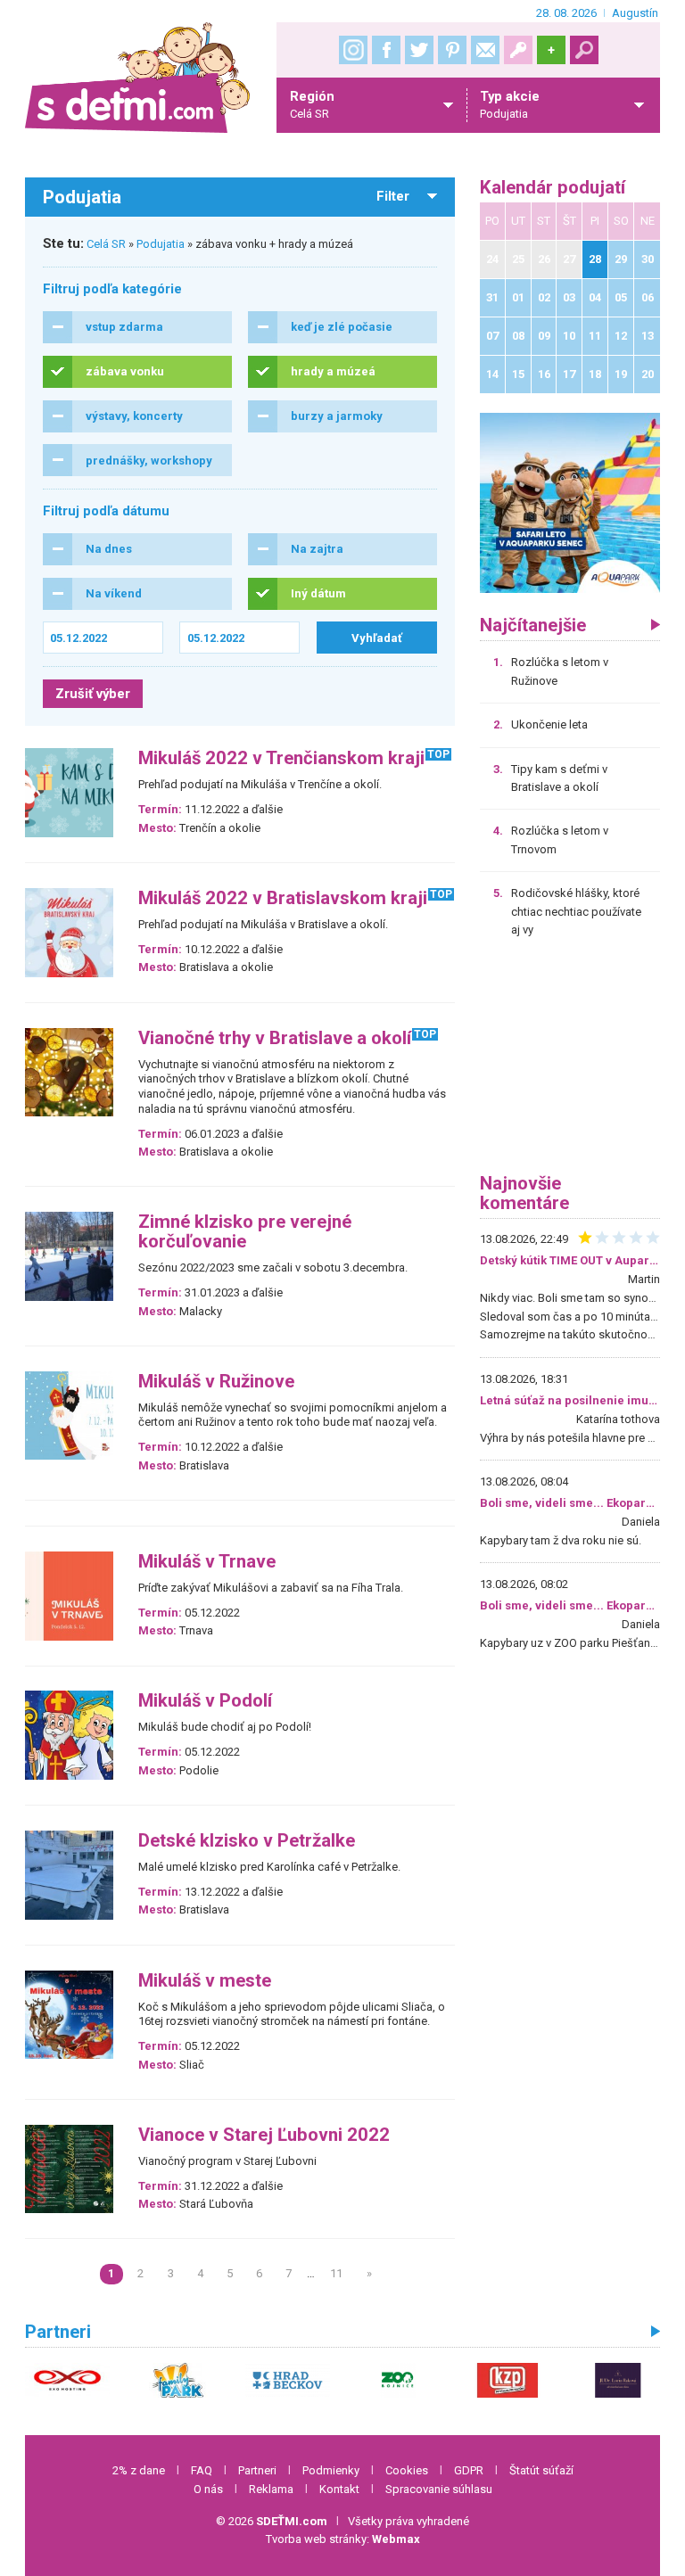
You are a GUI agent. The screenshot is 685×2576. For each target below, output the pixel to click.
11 (336, 2273)
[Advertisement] (570, 1062)
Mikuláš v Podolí (205, 1701)
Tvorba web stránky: (343, 2539)
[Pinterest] (452, 50)
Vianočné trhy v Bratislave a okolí (275, 1038)
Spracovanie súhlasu (439, 2489)
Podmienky (331, 2470)
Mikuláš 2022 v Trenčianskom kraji (281, 758)
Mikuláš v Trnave (207, 1562)
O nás (208, 2489)
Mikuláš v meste (205, 1981)
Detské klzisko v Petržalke (247, 1841)
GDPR (469, 2470)
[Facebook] (386, 50)
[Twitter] (419, 50)
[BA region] (570, 502)
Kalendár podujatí (553, 188)
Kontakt (339, 2489)
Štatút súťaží (541, 2470)
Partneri (257, 2470)
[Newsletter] (485, 50)
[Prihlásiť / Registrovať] (518, 50)
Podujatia (161, 244)
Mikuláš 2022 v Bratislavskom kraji (283, 898)
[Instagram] (353, 50)
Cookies (407, 2470)
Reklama (271, 2489)
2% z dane (139, 2470)
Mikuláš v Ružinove (216, 1382)
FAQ (202, 2470)
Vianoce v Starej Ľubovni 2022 (264, 2135)
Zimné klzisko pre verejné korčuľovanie (245, 1232)
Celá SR (106, 244)
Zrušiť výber (93, 694)
